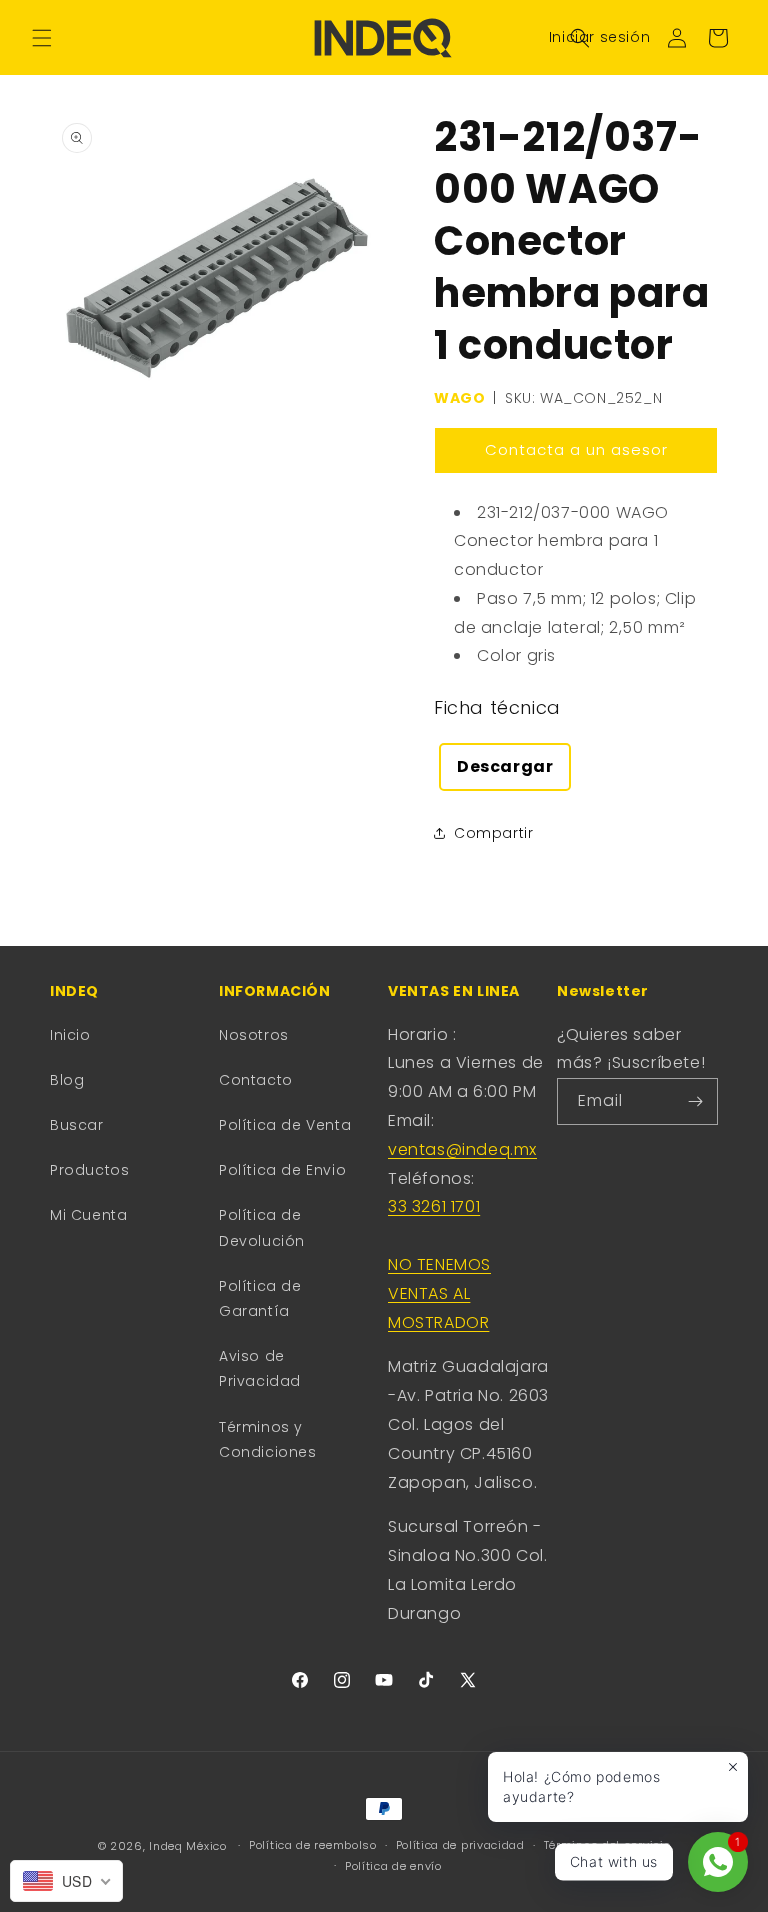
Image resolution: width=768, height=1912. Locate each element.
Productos (89, 1170)
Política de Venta (285, 1125)
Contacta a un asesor (576, 449)
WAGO (459, 398)
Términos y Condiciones (268, 1439)
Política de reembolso (313, 1845)
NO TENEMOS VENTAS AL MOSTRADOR (439, 1293)
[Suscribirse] (695, 1101)
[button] (42, 38)
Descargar (505, 766)
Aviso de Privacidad (260, 1368)
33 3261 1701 (434, 1206)
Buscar (77, 1125)
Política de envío (393, 1866)
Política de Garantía (260, 1298)
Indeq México (189, 1846)
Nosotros (254, 1035)
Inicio (70, 1035)
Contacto (256, 1080)
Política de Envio (282, 1170)
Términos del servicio (607, 1845)
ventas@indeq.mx (462, 1149)
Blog (67, 1080)
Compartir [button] (493, 833)
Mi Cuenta (88, 1215)
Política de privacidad (460, 1845)
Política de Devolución (262, 1227)
